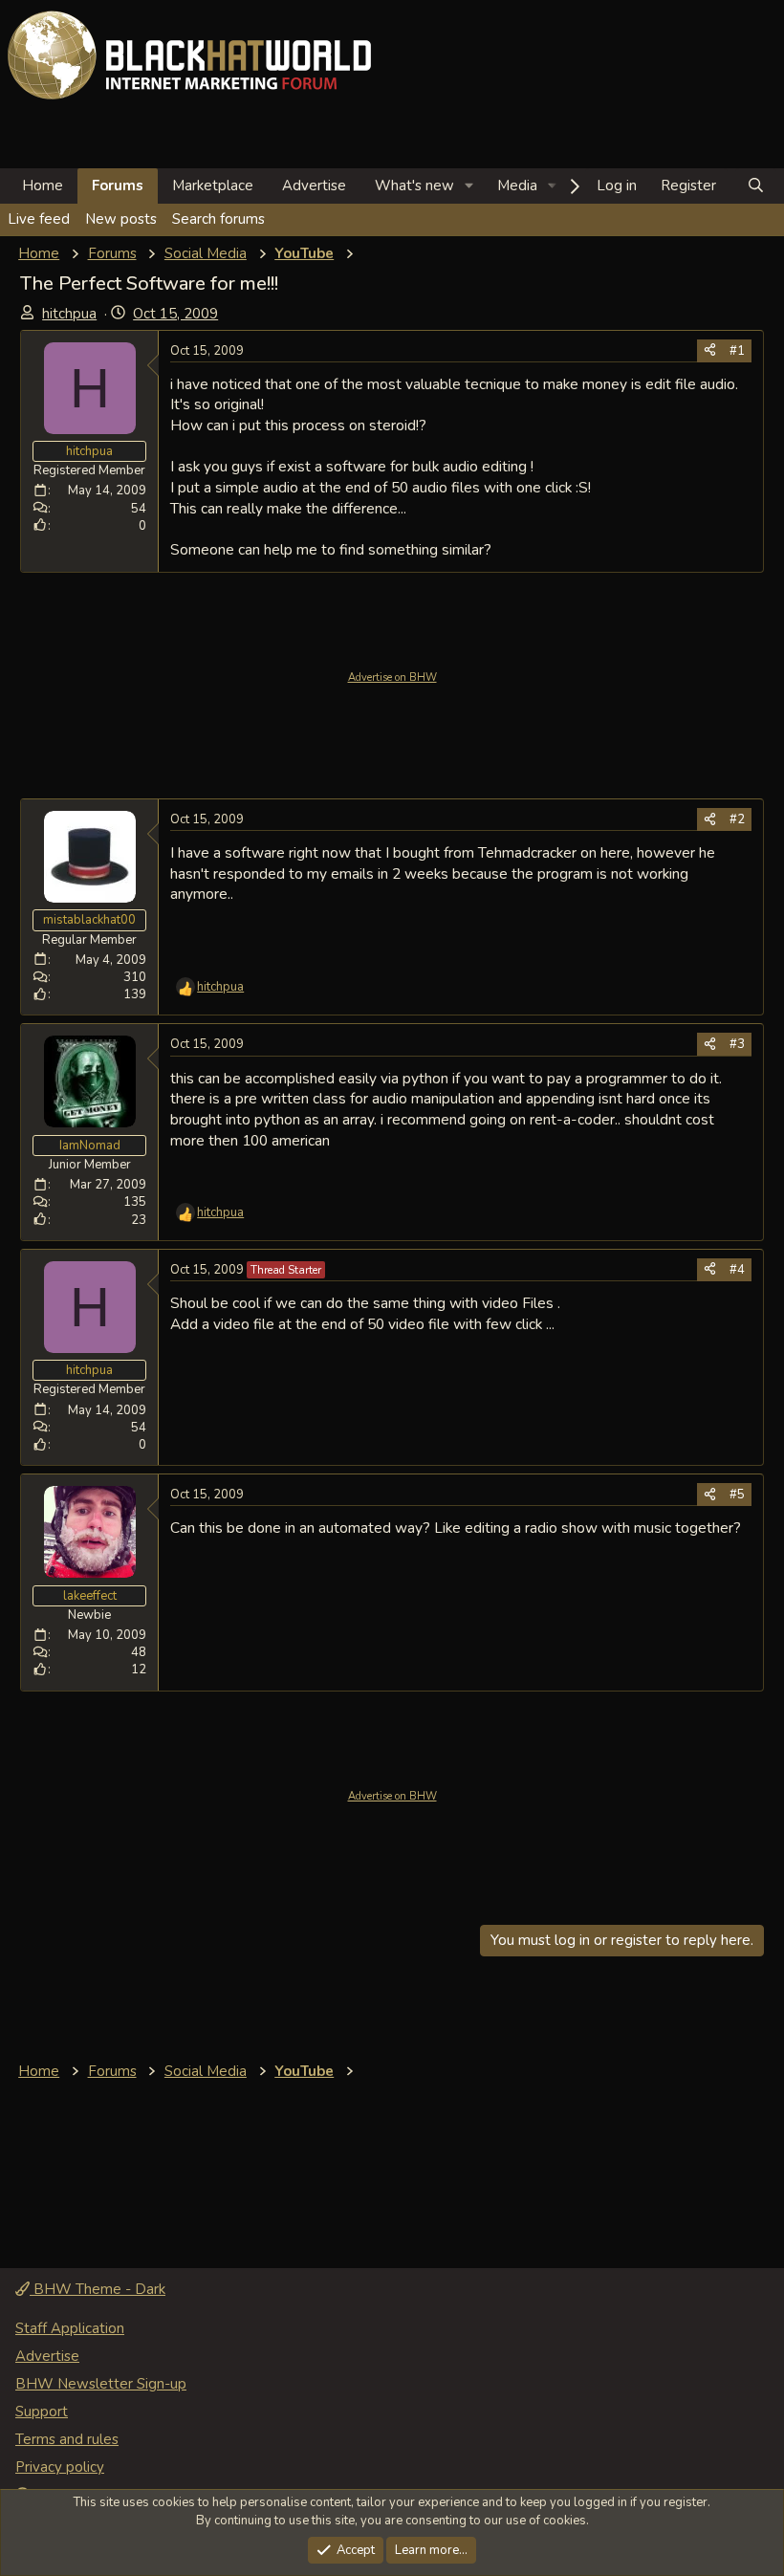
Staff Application (70, 2328)
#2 (737, 819)
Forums (118, 186)
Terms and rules (67, 2439)
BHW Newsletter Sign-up (101, 2384)
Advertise (314, 186)
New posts (121, 219)
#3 (737, 1044)
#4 (737, 1270)
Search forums (218, 219)
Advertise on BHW (392, 677)
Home (43, 186)
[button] (469, 186)
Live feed (39, 219)
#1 (737, 351)
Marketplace (213, 186)
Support (42, 2412)
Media (517, 186)
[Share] (710, 351)
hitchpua (69, 314)
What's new (414, 186)
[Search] (756, 186)
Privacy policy (60, 2467)
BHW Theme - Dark (98, 2289)
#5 (737, 1495)
